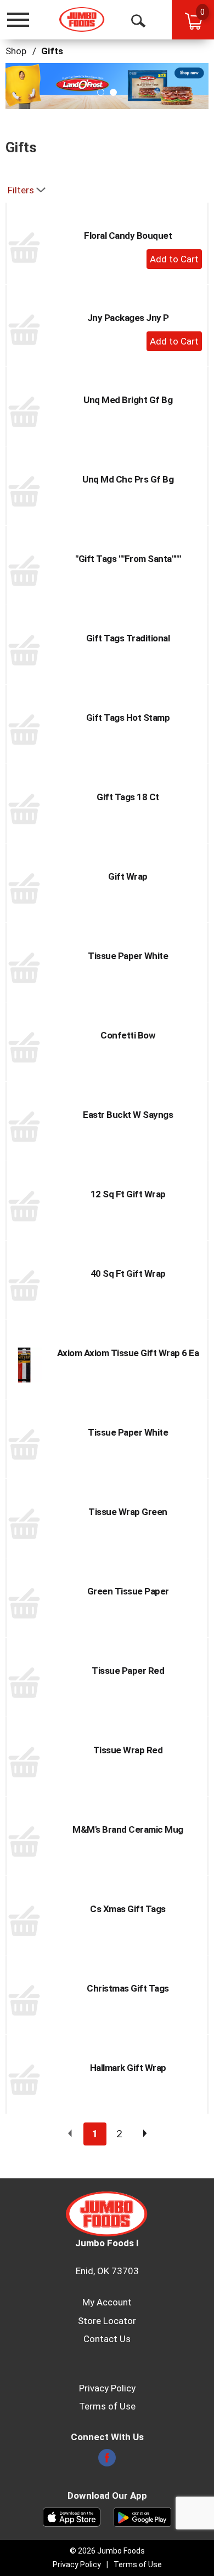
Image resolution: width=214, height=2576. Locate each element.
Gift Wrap (128, 876)
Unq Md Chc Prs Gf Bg (128, 479)
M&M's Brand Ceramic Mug (128, 1829)
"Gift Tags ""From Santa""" (128, 559)
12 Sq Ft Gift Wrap (128, 1194)
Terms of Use (107, 2406)
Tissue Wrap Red (128, 1750)
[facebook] (107, 2461)
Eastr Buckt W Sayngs (128, 1115)
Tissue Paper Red (128, 1671)
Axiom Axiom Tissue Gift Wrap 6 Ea (128, 1353)
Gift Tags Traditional (128, 638)
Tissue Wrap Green (128, 1512)
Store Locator (107, 2321)
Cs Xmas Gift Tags (128, 1909)
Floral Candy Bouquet (128, 236)
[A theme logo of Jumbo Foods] (82, 19)
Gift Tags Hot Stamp (128, 718)
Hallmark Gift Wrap (128, 2068)
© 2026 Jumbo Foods (107, 2551)
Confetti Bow (128, 1035)
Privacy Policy (107, 2388)
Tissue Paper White (128, 956)
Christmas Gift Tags (128, 1988)
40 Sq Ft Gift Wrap (128, 1273)
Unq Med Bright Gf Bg (128, 400)
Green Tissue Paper (128, 1591)
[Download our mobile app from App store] (72, 2516)
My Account (107, 2302)
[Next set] (144, 2134)
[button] (107, 85)
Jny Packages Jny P (128, 318)
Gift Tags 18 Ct (128, 797)
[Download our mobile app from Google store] (142, 2516)
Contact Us (107, 2339)
